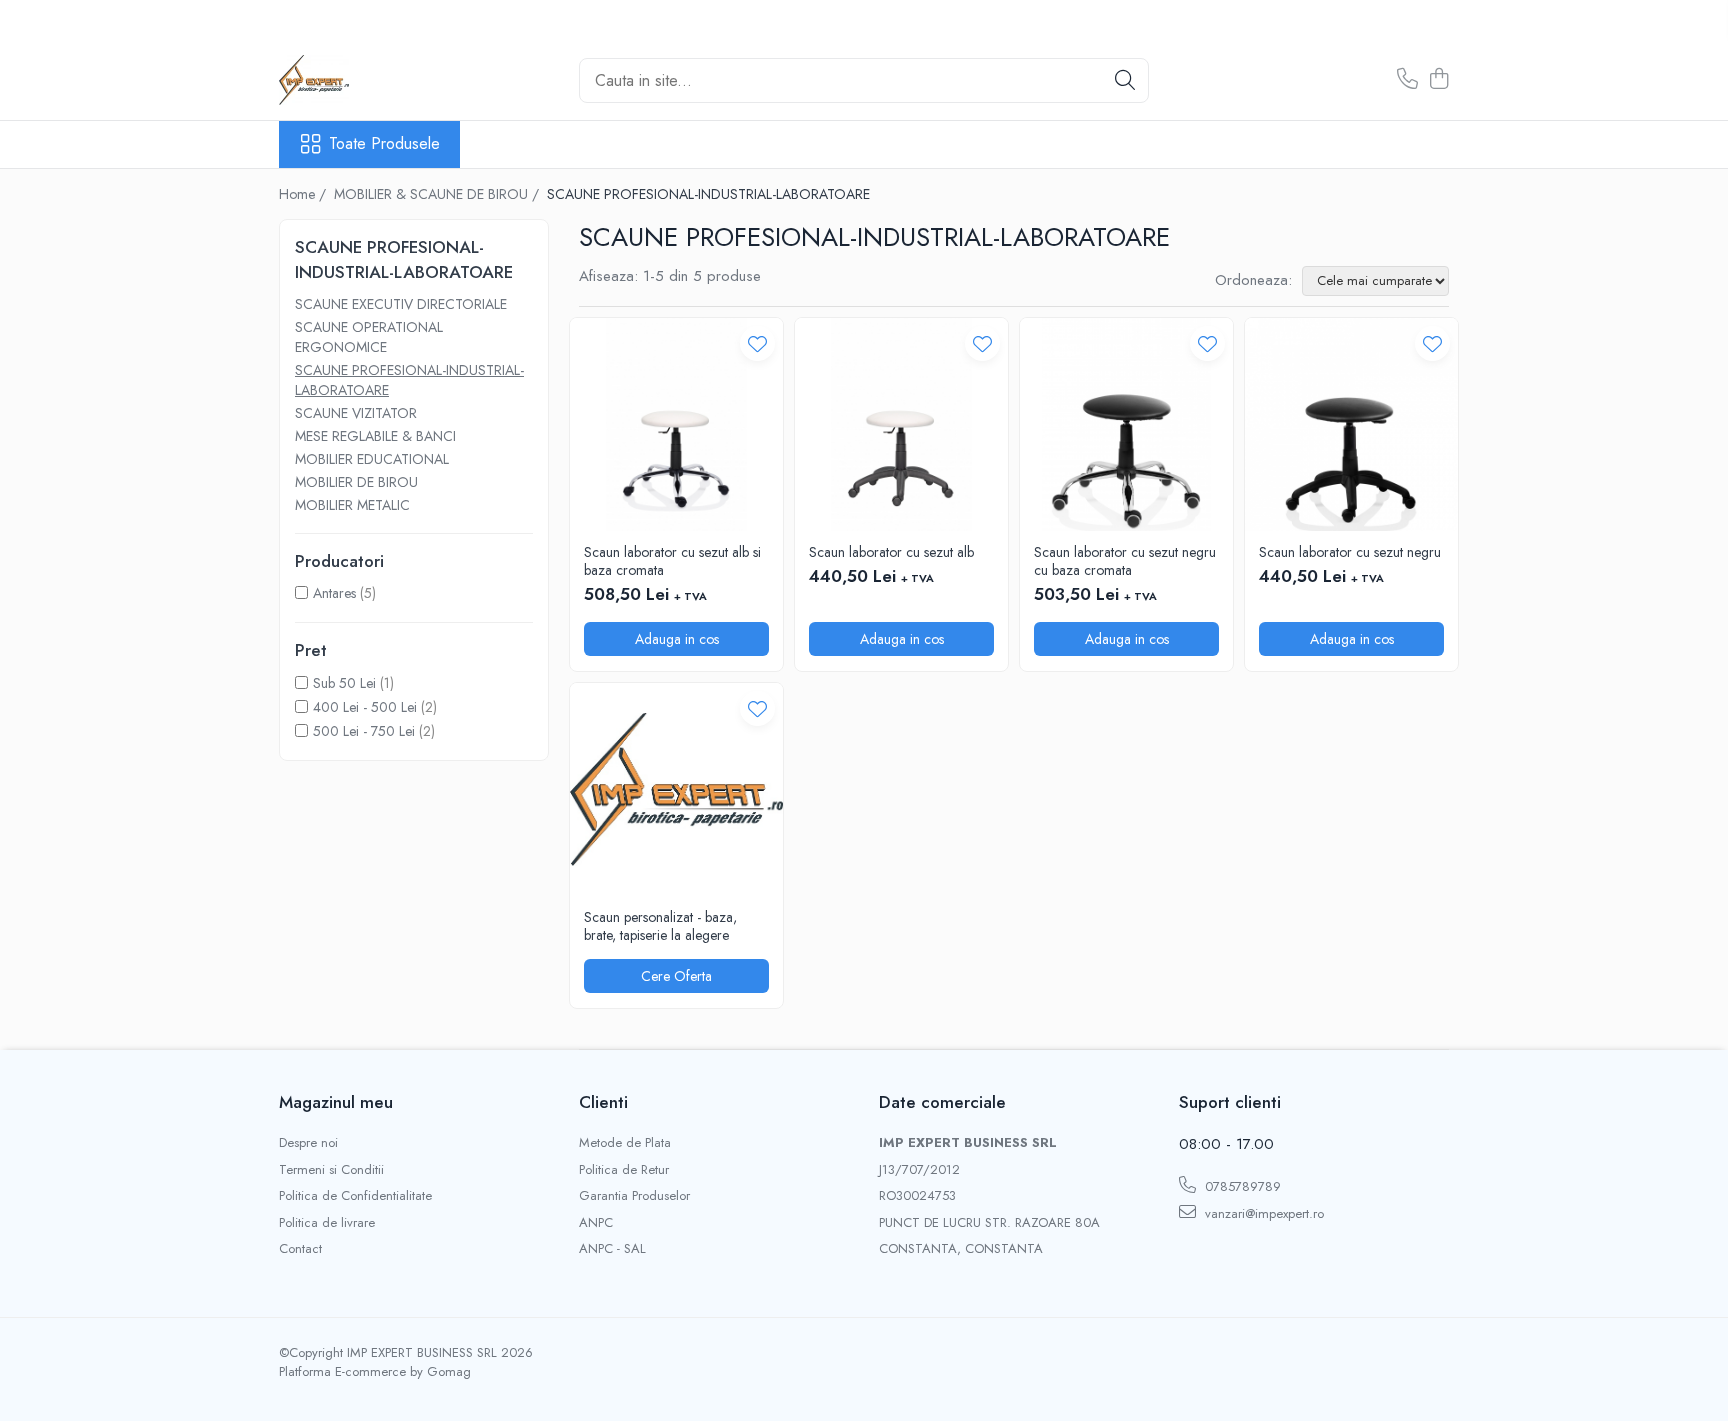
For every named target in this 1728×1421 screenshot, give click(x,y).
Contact (300, 1249)
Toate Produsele (384, 144)
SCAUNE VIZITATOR (356, 413)
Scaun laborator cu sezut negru (1350, 552)
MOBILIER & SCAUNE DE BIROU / (438, 194)
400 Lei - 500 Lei (365, 707)
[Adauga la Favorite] (757, 343)
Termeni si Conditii (331, 1170)
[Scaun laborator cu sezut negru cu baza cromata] (1126, 424)
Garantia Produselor (634, 1196)
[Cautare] (1125, 80)
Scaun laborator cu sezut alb (891, 552)
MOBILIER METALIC (352, 505)
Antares (334, 593)
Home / (304, 194)
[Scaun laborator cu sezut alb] (901, 424)
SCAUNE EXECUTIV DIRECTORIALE (401, 304)
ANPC (596, 1223)
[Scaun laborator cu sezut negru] (1351, 424)
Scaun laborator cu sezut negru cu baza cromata (1125, 561)
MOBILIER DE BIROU (356, 482)
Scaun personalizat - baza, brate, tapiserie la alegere (660, 926)
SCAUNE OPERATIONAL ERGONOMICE (369, 337)
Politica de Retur (624, 1170)
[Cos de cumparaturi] (1438, 80)
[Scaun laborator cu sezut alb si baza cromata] (676, 424)
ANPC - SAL (612, 1249)
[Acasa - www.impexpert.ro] (379, 80)
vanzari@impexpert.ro (1262, 1213)
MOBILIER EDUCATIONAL (372, 459)
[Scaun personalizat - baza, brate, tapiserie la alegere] (676, 789)
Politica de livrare (327, 1223)
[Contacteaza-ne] (1407, 80)
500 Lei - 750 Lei (364, 731)
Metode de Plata (625, 1143)
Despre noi (308, 1143)
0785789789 (1241, 1186)
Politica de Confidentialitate (355, 1196)
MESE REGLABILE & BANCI (375, 436)
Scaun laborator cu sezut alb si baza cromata (672, 561)
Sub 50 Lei (344, 683)
